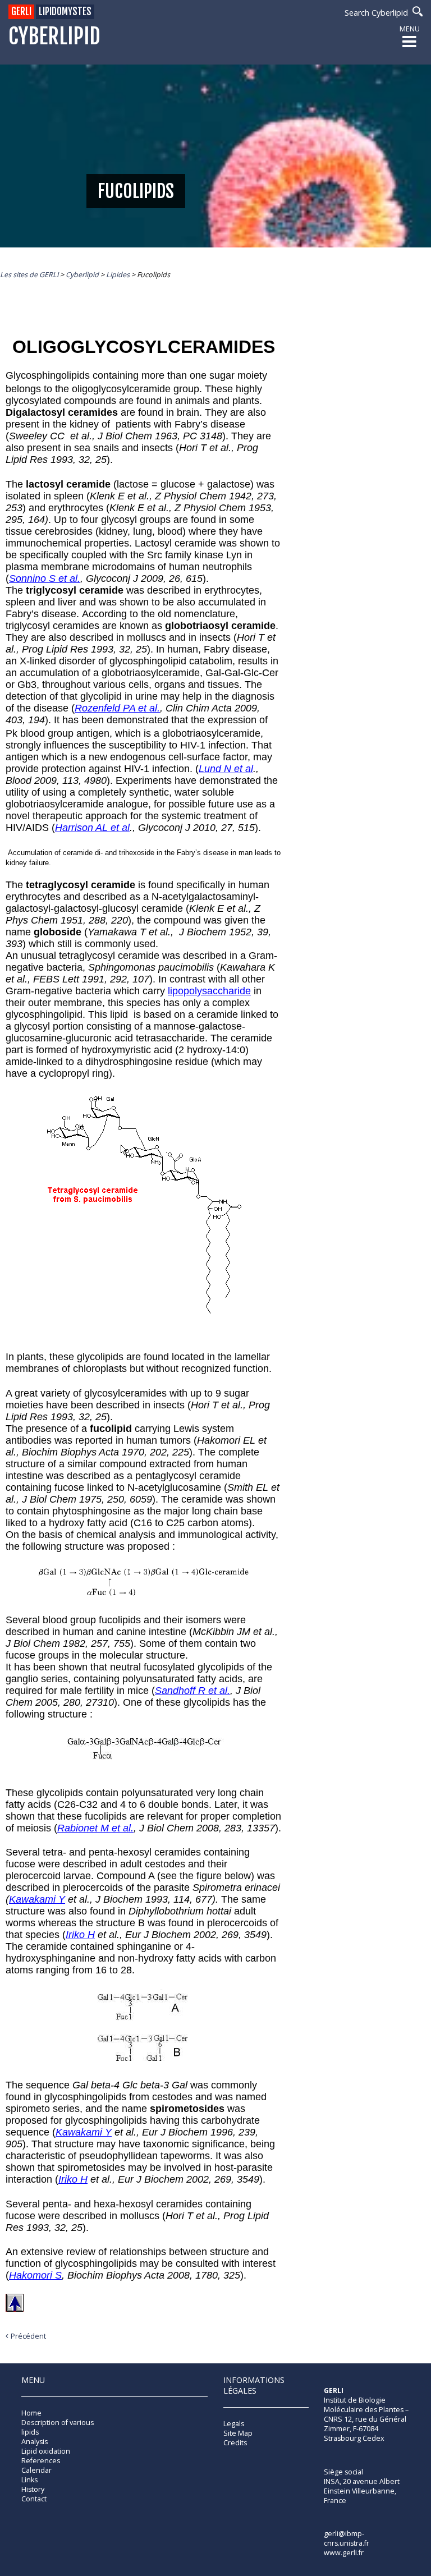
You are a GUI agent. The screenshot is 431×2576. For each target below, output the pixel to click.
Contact (34, 2499)
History (33, 2489)
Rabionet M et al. (95, 1828)
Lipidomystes (65, 12)
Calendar (36, 2470)
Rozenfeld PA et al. (117, 708)
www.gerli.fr (344, 2553)
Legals (234, 2424)
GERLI (21, 12)
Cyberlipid (54, 37)
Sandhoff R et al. (192, 1691)
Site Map (238, 2433)
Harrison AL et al (92, 828)
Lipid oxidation (46, 2451)
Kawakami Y (37, 1899)
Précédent (28, 2336)
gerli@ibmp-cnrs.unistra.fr (347, 2538)
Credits (235, 2443)
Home (31, 2413)
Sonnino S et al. (45, 578)
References (41, 2461)
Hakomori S (35, 2275)
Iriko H (80, 1935)
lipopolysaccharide (209, 991)
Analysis (35, 2442)
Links (29, 2480)
